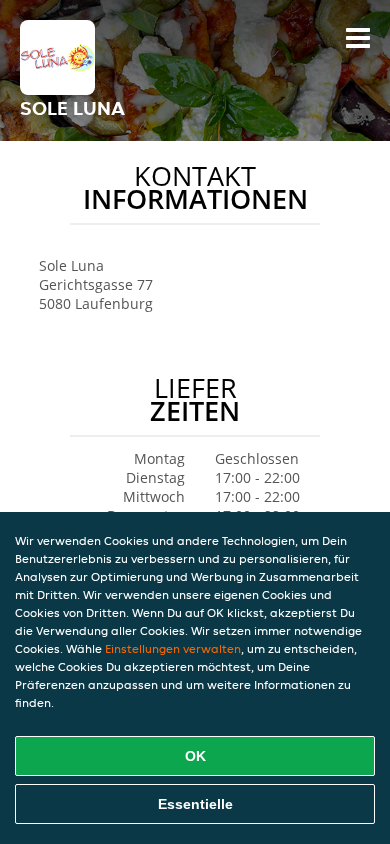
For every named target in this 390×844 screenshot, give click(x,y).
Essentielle (195, 804)
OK (195, 756)
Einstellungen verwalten (173, 648)
